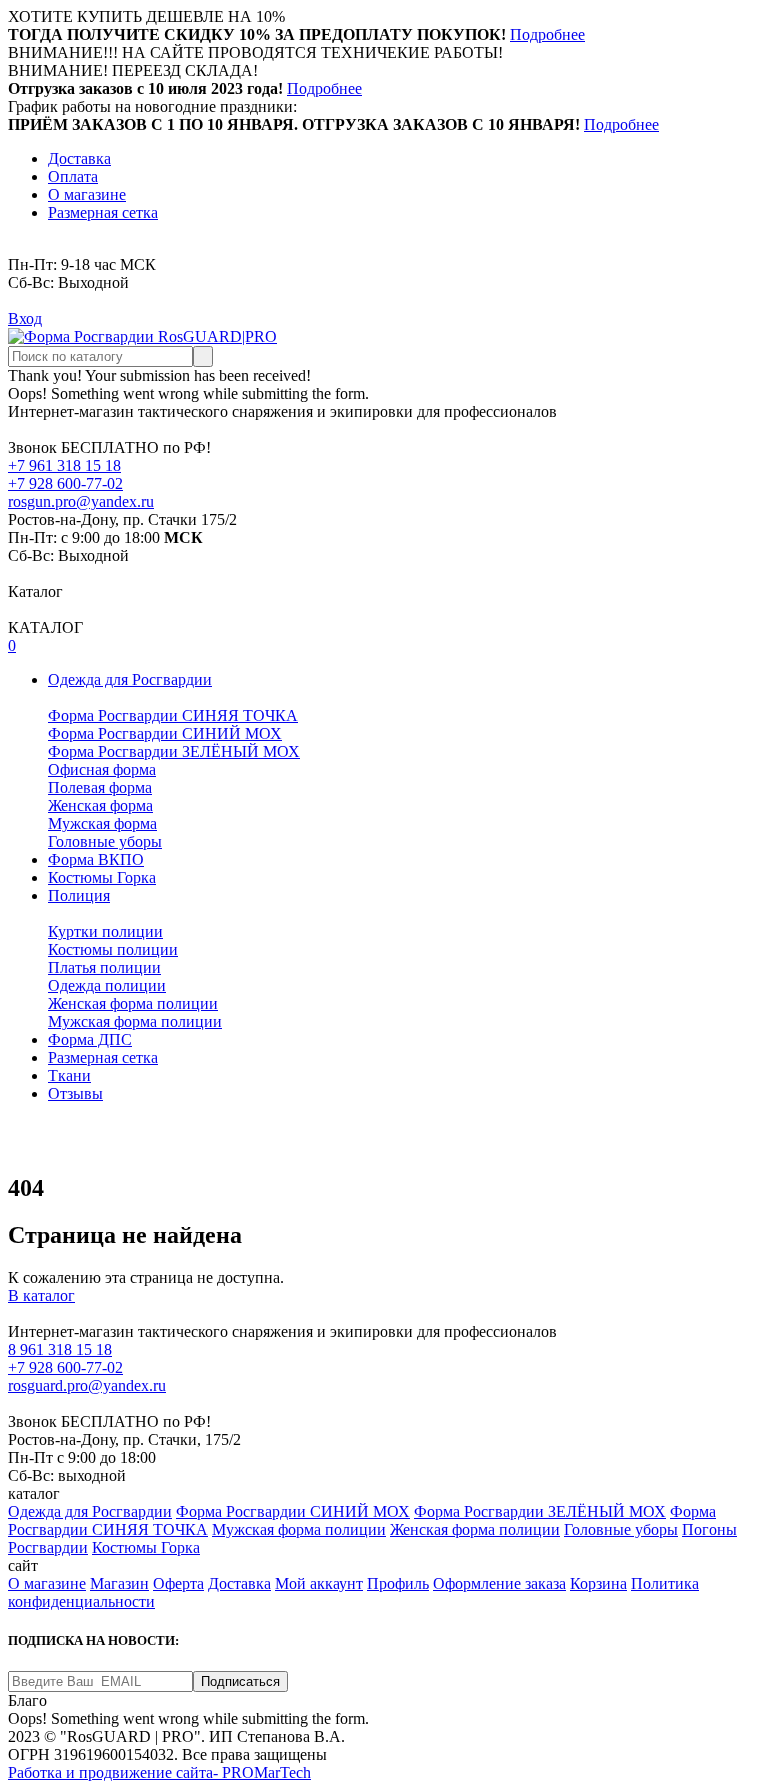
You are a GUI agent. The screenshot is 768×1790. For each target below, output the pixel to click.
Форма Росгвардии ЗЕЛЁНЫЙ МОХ (174, 751)
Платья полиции (104, 967)
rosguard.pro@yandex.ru (87, 1385)
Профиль (398, 1583)
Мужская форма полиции (135, 1021)
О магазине (87, 194)
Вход (25, 318)
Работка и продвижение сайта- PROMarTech (159, 1772)
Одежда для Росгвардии (90, 1511)
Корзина (598, 1583)
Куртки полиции (105, 931)
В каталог (41, 1295)
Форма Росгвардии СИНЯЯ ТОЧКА (173, 715)
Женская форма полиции (133, 1003)
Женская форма (100, 805)
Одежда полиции (107, 985)
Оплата (73, 176)
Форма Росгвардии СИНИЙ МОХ (165, 733)
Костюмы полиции (113, 949)
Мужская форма (102, 823)
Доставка (79, 158)
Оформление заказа (499, 1583)
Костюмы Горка (146, 1547)
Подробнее (547, 34)
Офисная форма (102, 769)
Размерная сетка (103, 212)
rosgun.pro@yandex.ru (81, 501)
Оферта (178, 1583)
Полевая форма (100, 787)
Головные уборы (105, 841)
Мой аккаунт (319, 1583)
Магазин (119, 1583)
